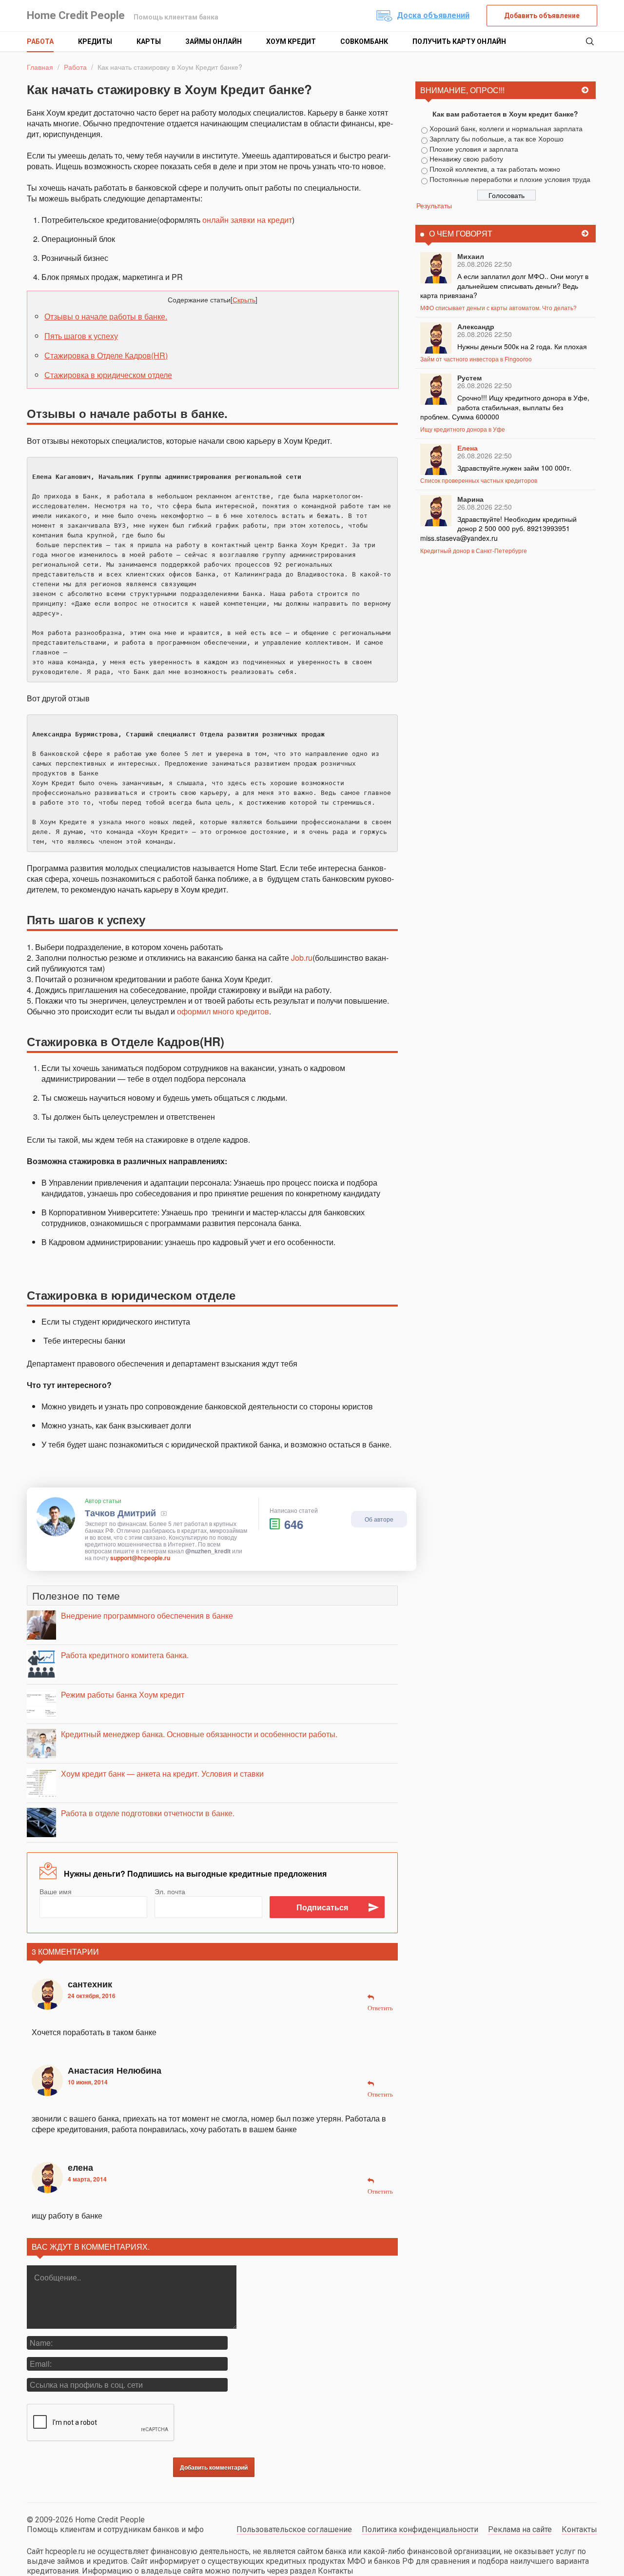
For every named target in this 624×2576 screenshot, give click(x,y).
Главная (40, 67)
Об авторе (379, 1519)
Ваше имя (56, 1891)
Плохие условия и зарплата (474, 149)
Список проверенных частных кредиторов (479, 480)
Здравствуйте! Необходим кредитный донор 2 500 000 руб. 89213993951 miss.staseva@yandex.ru (498, 528)
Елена (468, 448)
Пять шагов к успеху (81, 336)
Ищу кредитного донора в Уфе (463, 429)
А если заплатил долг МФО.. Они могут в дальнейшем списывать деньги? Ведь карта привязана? (504, 286)
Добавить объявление (542, 16)
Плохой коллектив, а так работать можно (495, 169)
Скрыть (244, 299)
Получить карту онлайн (459, 41)
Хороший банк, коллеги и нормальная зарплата (506, 128)
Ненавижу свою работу (466, 159)
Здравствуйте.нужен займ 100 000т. (514, 468)
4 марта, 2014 (87, 2179)
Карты (149, 41)
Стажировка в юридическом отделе (108, 375)
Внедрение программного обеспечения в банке (147, 1615)
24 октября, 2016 (92, 1996)
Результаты (434, 205)
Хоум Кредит (291, 41)
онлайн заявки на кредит (247, 220)
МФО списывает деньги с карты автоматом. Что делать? (498, 307)
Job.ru (302, 958)
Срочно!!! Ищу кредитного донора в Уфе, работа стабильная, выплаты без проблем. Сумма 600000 (505, 407)
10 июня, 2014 (88, 2082)
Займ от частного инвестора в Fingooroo (476, 359)
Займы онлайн (214, 41)
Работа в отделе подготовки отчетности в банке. (148, 1813)
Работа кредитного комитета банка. (125, 1655)
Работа (40, 41)
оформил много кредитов (223, 1011)
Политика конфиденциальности (420, 2529)
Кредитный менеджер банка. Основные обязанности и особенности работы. (199, 1734)
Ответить (380, 2008)
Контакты (579, 2529)
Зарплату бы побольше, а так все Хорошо (497, 139)
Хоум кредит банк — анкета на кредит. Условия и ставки (162, 1773)
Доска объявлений (433, 15)
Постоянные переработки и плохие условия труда (510, 179)
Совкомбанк (364, 41)
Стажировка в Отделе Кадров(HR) (106, 355)
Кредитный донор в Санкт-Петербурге (474, 550)
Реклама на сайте (520, 2529)
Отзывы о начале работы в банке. (106, 316)
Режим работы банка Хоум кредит (123, 1694)
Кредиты (95, 41)
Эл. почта (170, 1891)
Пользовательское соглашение (294, 2529)
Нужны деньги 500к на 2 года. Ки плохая (522, 346)
